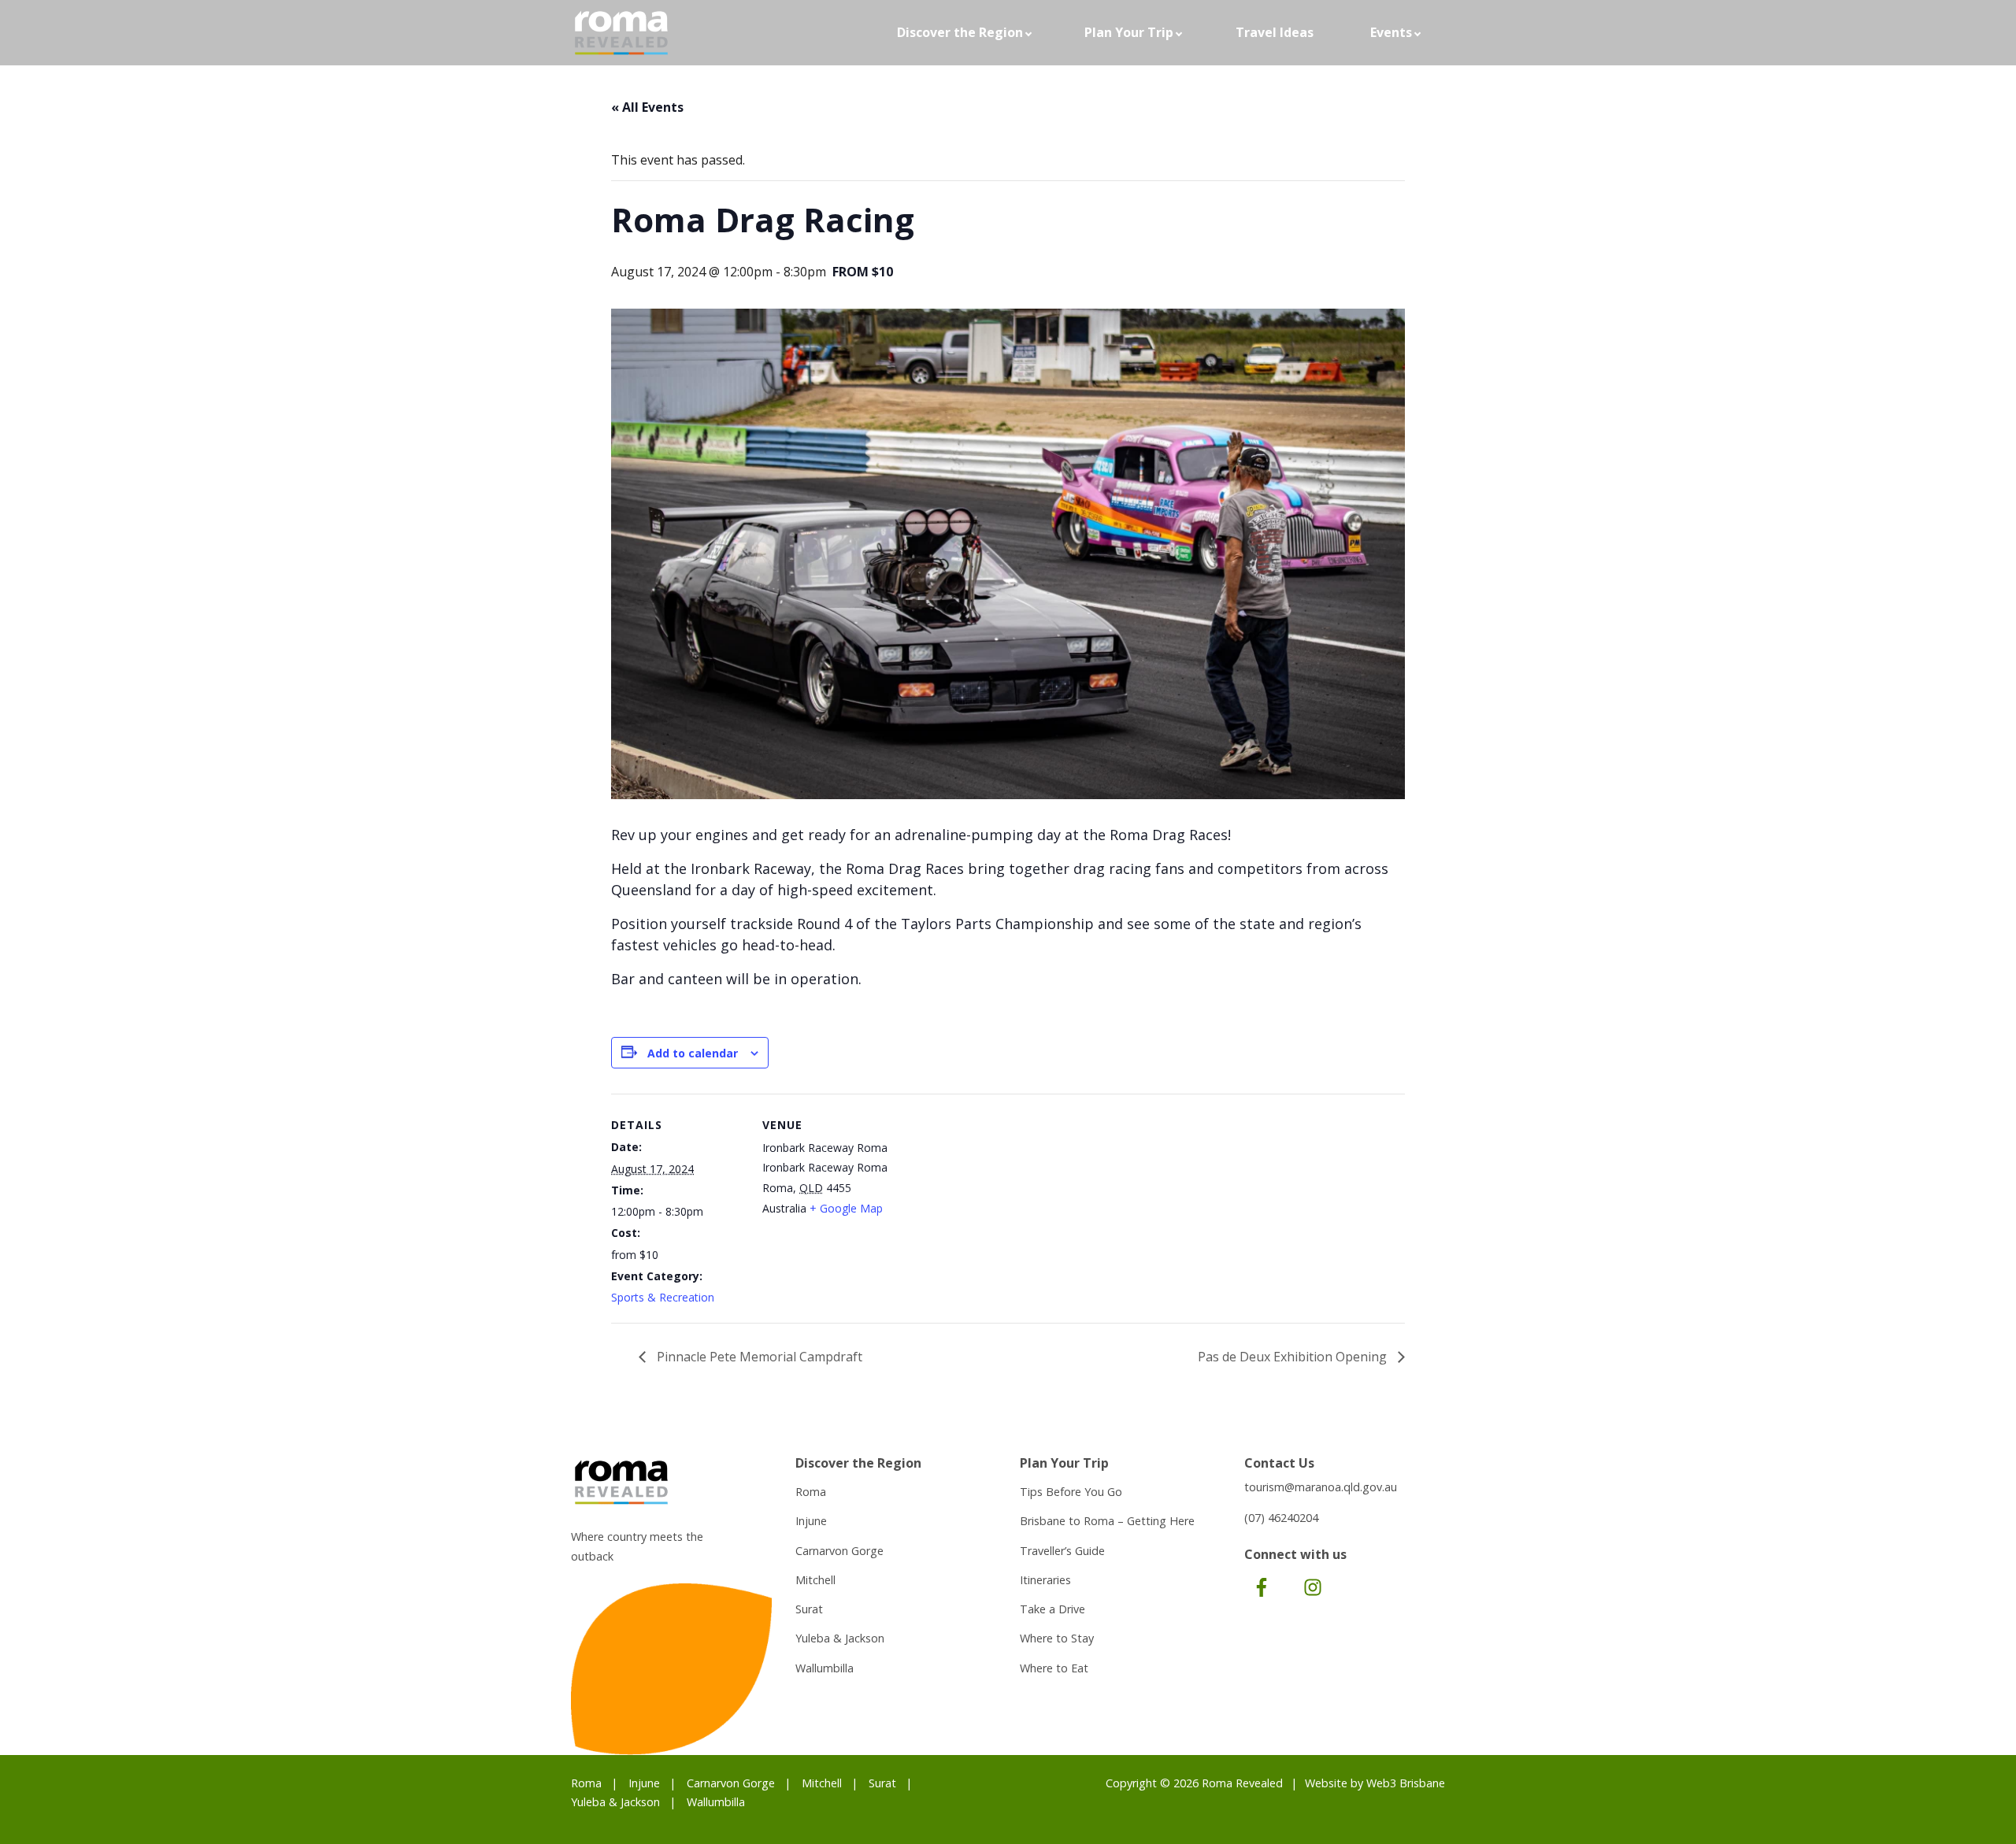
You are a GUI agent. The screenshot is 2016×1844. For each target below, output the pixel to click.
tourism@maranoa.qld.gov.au (1321, 1487)
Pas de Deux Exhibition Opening (1294, 1357)
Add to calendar (693, 1053)
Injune (811, 1521)
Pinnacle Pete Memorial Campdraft (758, 1357)
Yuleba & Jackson (840, 1638)
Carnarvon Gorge (839, 1551)
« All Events (647, 107)
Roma (811, 1492)
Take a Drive (1052, 1609)
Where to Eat (1054, 1668)
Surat (809, 1609)
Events (1391, 32)
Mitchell (815, 1580)
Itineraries (1045, 1580)
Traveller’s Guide (1062, 1551)
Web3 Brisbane (1406, 1783)
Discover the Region (960, 32)
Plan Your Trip (1129, 32)
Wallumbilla (825, 1668)
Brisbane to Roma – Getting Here (1107, 1521)
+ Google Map (846, 1208)
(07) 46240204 (1281, 1518)
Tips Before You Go (1071, 1492)
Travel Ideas (1275, 32)
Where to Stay (1057, 1638)
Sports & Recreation (663, 1297)
